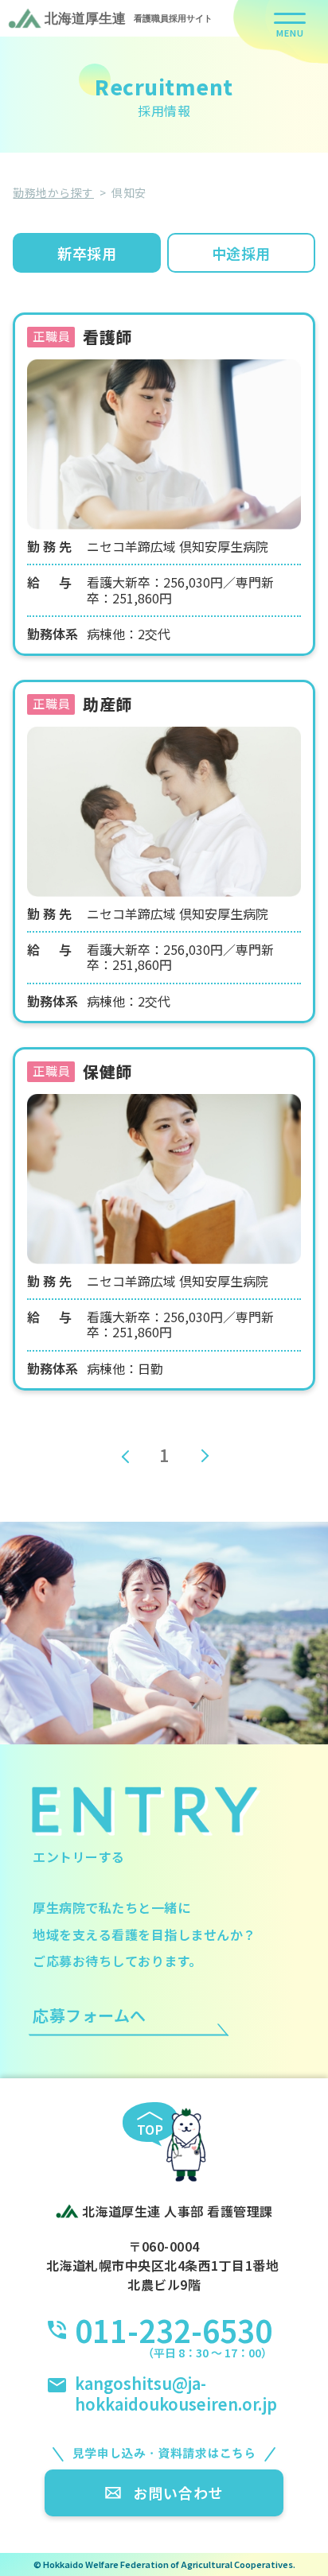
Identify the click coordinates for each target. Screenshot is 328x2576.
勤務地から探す (53, 192)
